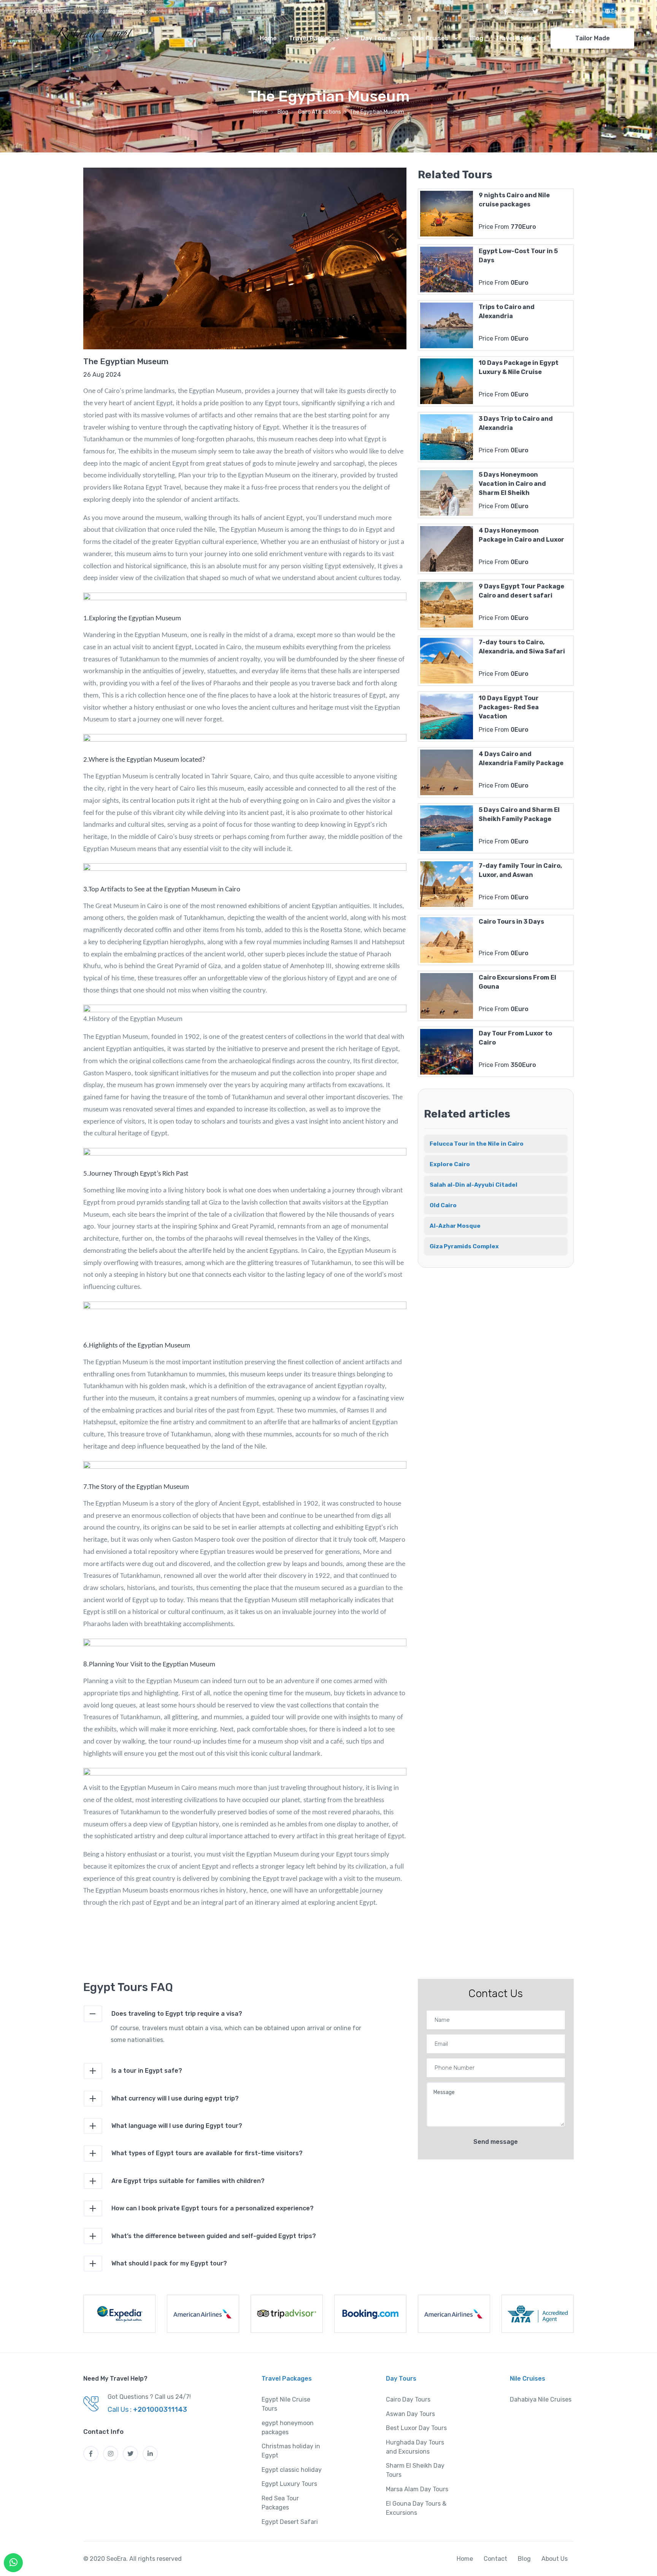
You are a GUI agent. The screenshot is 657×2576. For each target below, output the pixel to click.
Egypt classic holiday (292, 2470)
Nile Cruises (431, 38)
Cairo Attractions (320, 112)
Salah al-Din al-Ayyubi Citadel (474, 1185)
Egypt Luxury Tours (289, 2484)
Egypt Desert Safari (290, 2522)
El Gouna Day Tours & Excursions (416, 2508)
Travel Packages (315, 38)
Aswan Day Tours (410, 2414)
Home (268, 38)
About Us (555, 2559)
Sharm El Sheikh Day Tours (415, 2470)
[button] (579, 12)
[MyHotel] (78, 38)
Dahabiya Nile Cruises (541, 2399)
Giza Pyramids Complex (464, 1246)
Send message (496, 2142)
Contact (495, 2559)
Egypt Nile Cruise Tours (286, 2404)
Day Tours (377, 38)
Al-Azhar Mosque (455, 1226)
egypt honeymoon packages (288, 2428)
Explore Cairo (450, 1164)
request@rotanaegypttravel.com (117, 12)
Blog (477, 38)
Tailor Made (593, 38)
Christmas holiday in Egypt (291, 2451)
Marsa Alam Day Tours (417, 2489)
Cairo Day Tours (408, 2399)
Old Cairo (443, 1205)
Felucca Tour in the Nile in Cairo (477, 1144)
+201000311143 (41, 12)
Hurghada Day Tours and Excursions (415, 2447)
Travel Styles (515, 38)
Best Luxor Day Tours (416, 2428)
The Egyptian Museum (126, 361)
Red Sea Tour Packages (280, 2503)
